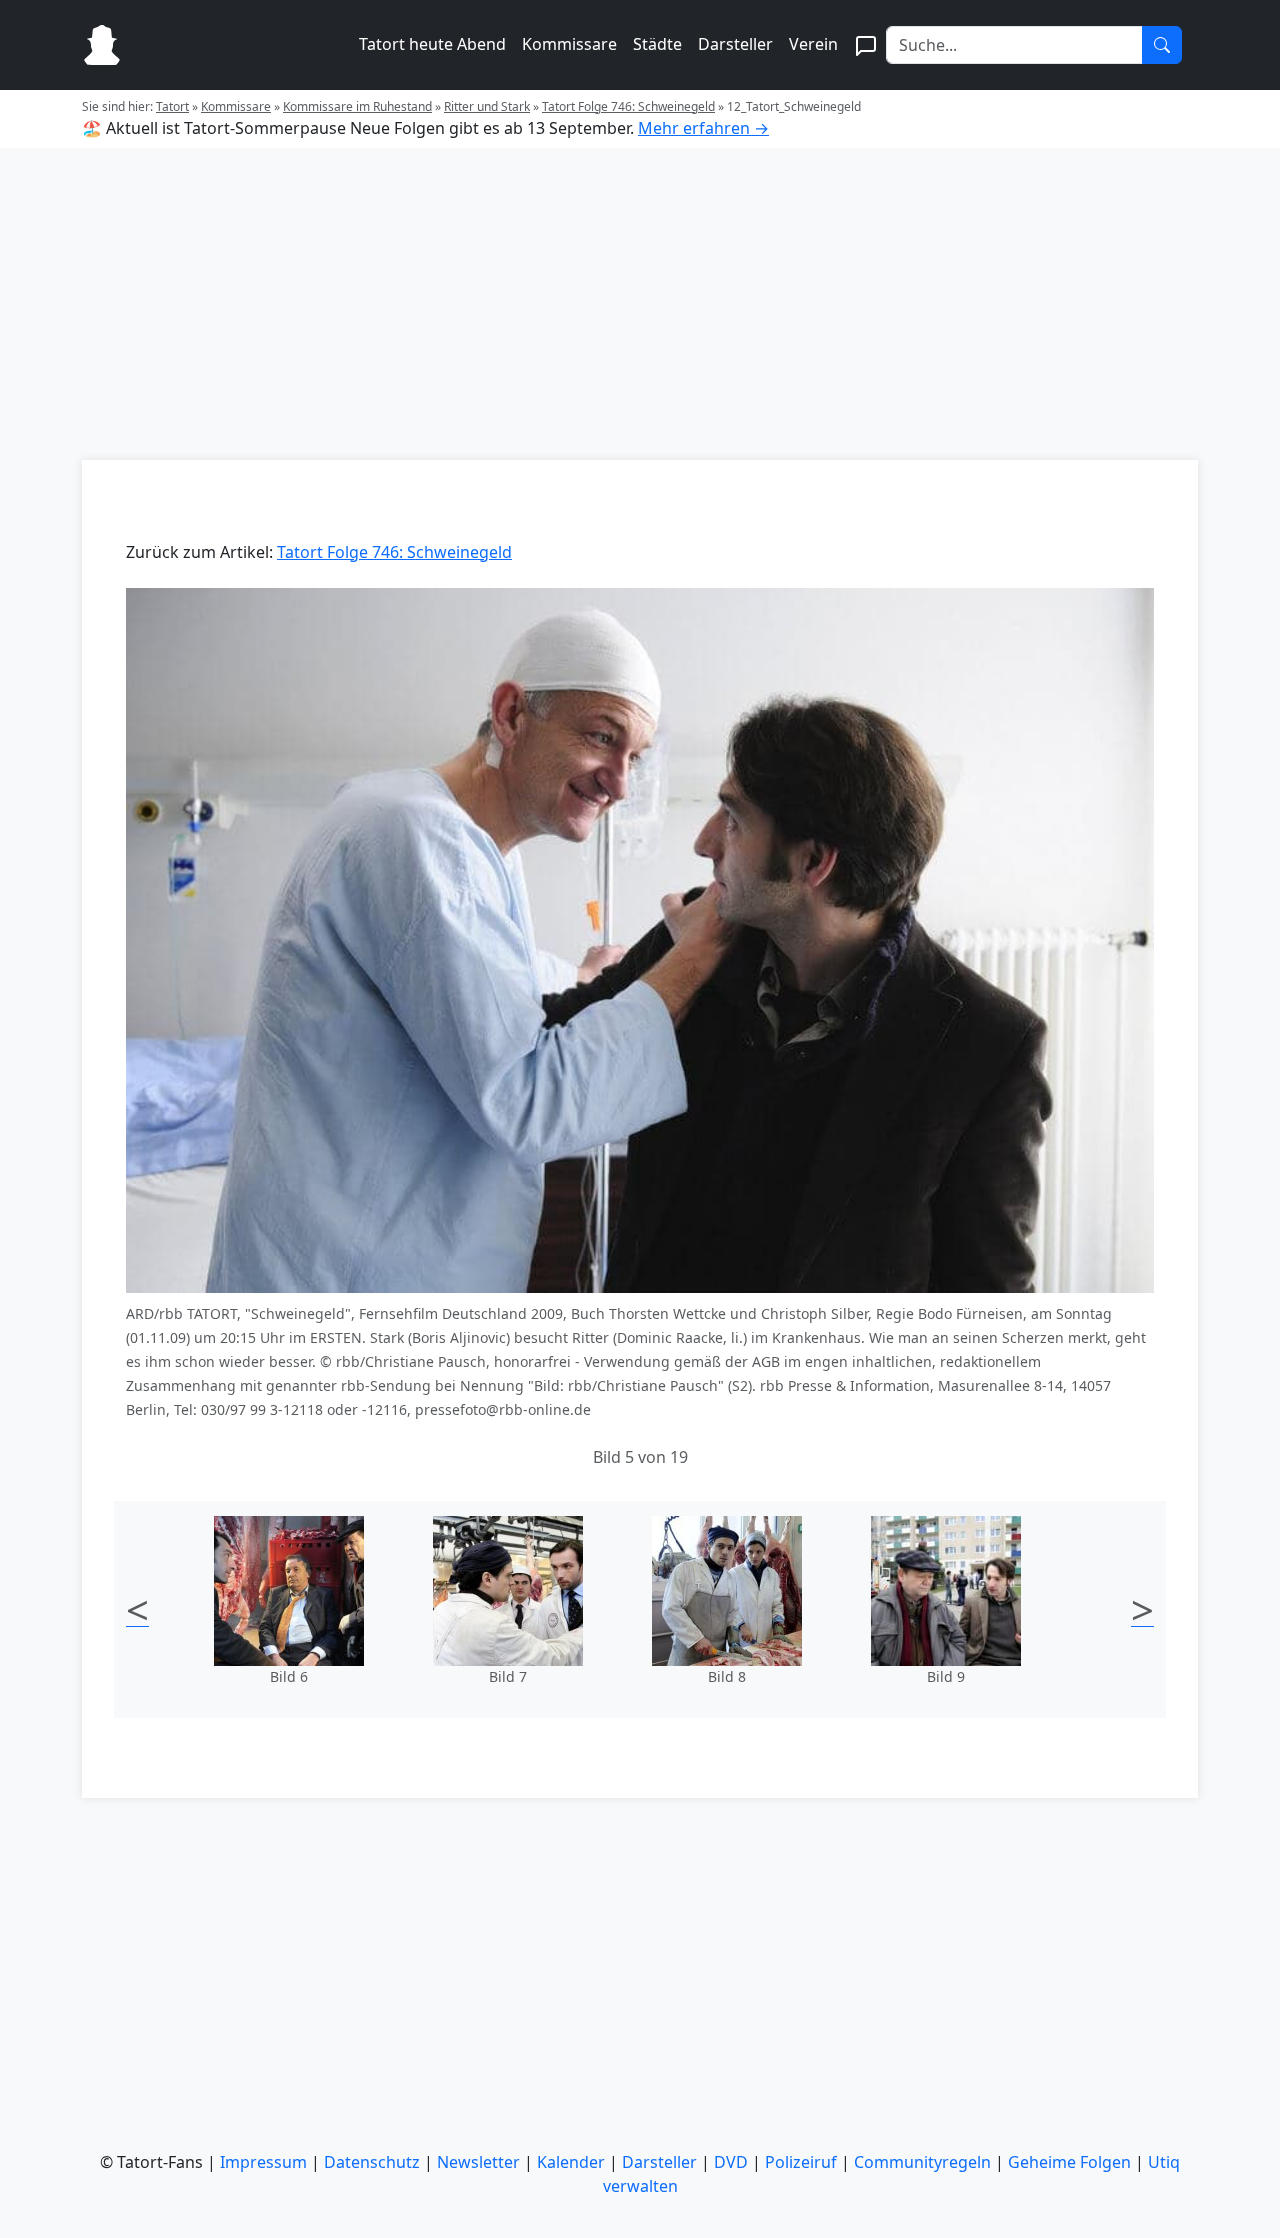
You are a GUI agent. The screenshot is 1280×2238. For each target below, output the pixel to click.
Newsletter (478, 2162)
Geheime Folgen (1069, 2162)
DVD (731, 2162)
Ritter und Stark (487, 106)
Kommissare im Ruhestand (357, 106)
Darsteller (735, 44)
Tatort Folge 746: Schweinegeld (628, 106)
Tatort (172, 106)
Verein (813, 44)
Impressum (263, 2162)
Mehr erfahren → (703, 128)
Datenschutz (372, 2162)
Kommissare (569, 44)
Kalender (571, 2162)
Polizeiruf (801, 2162)
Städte (657, 44)
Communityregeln (922, 2162)
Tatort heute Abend (432, 44)
